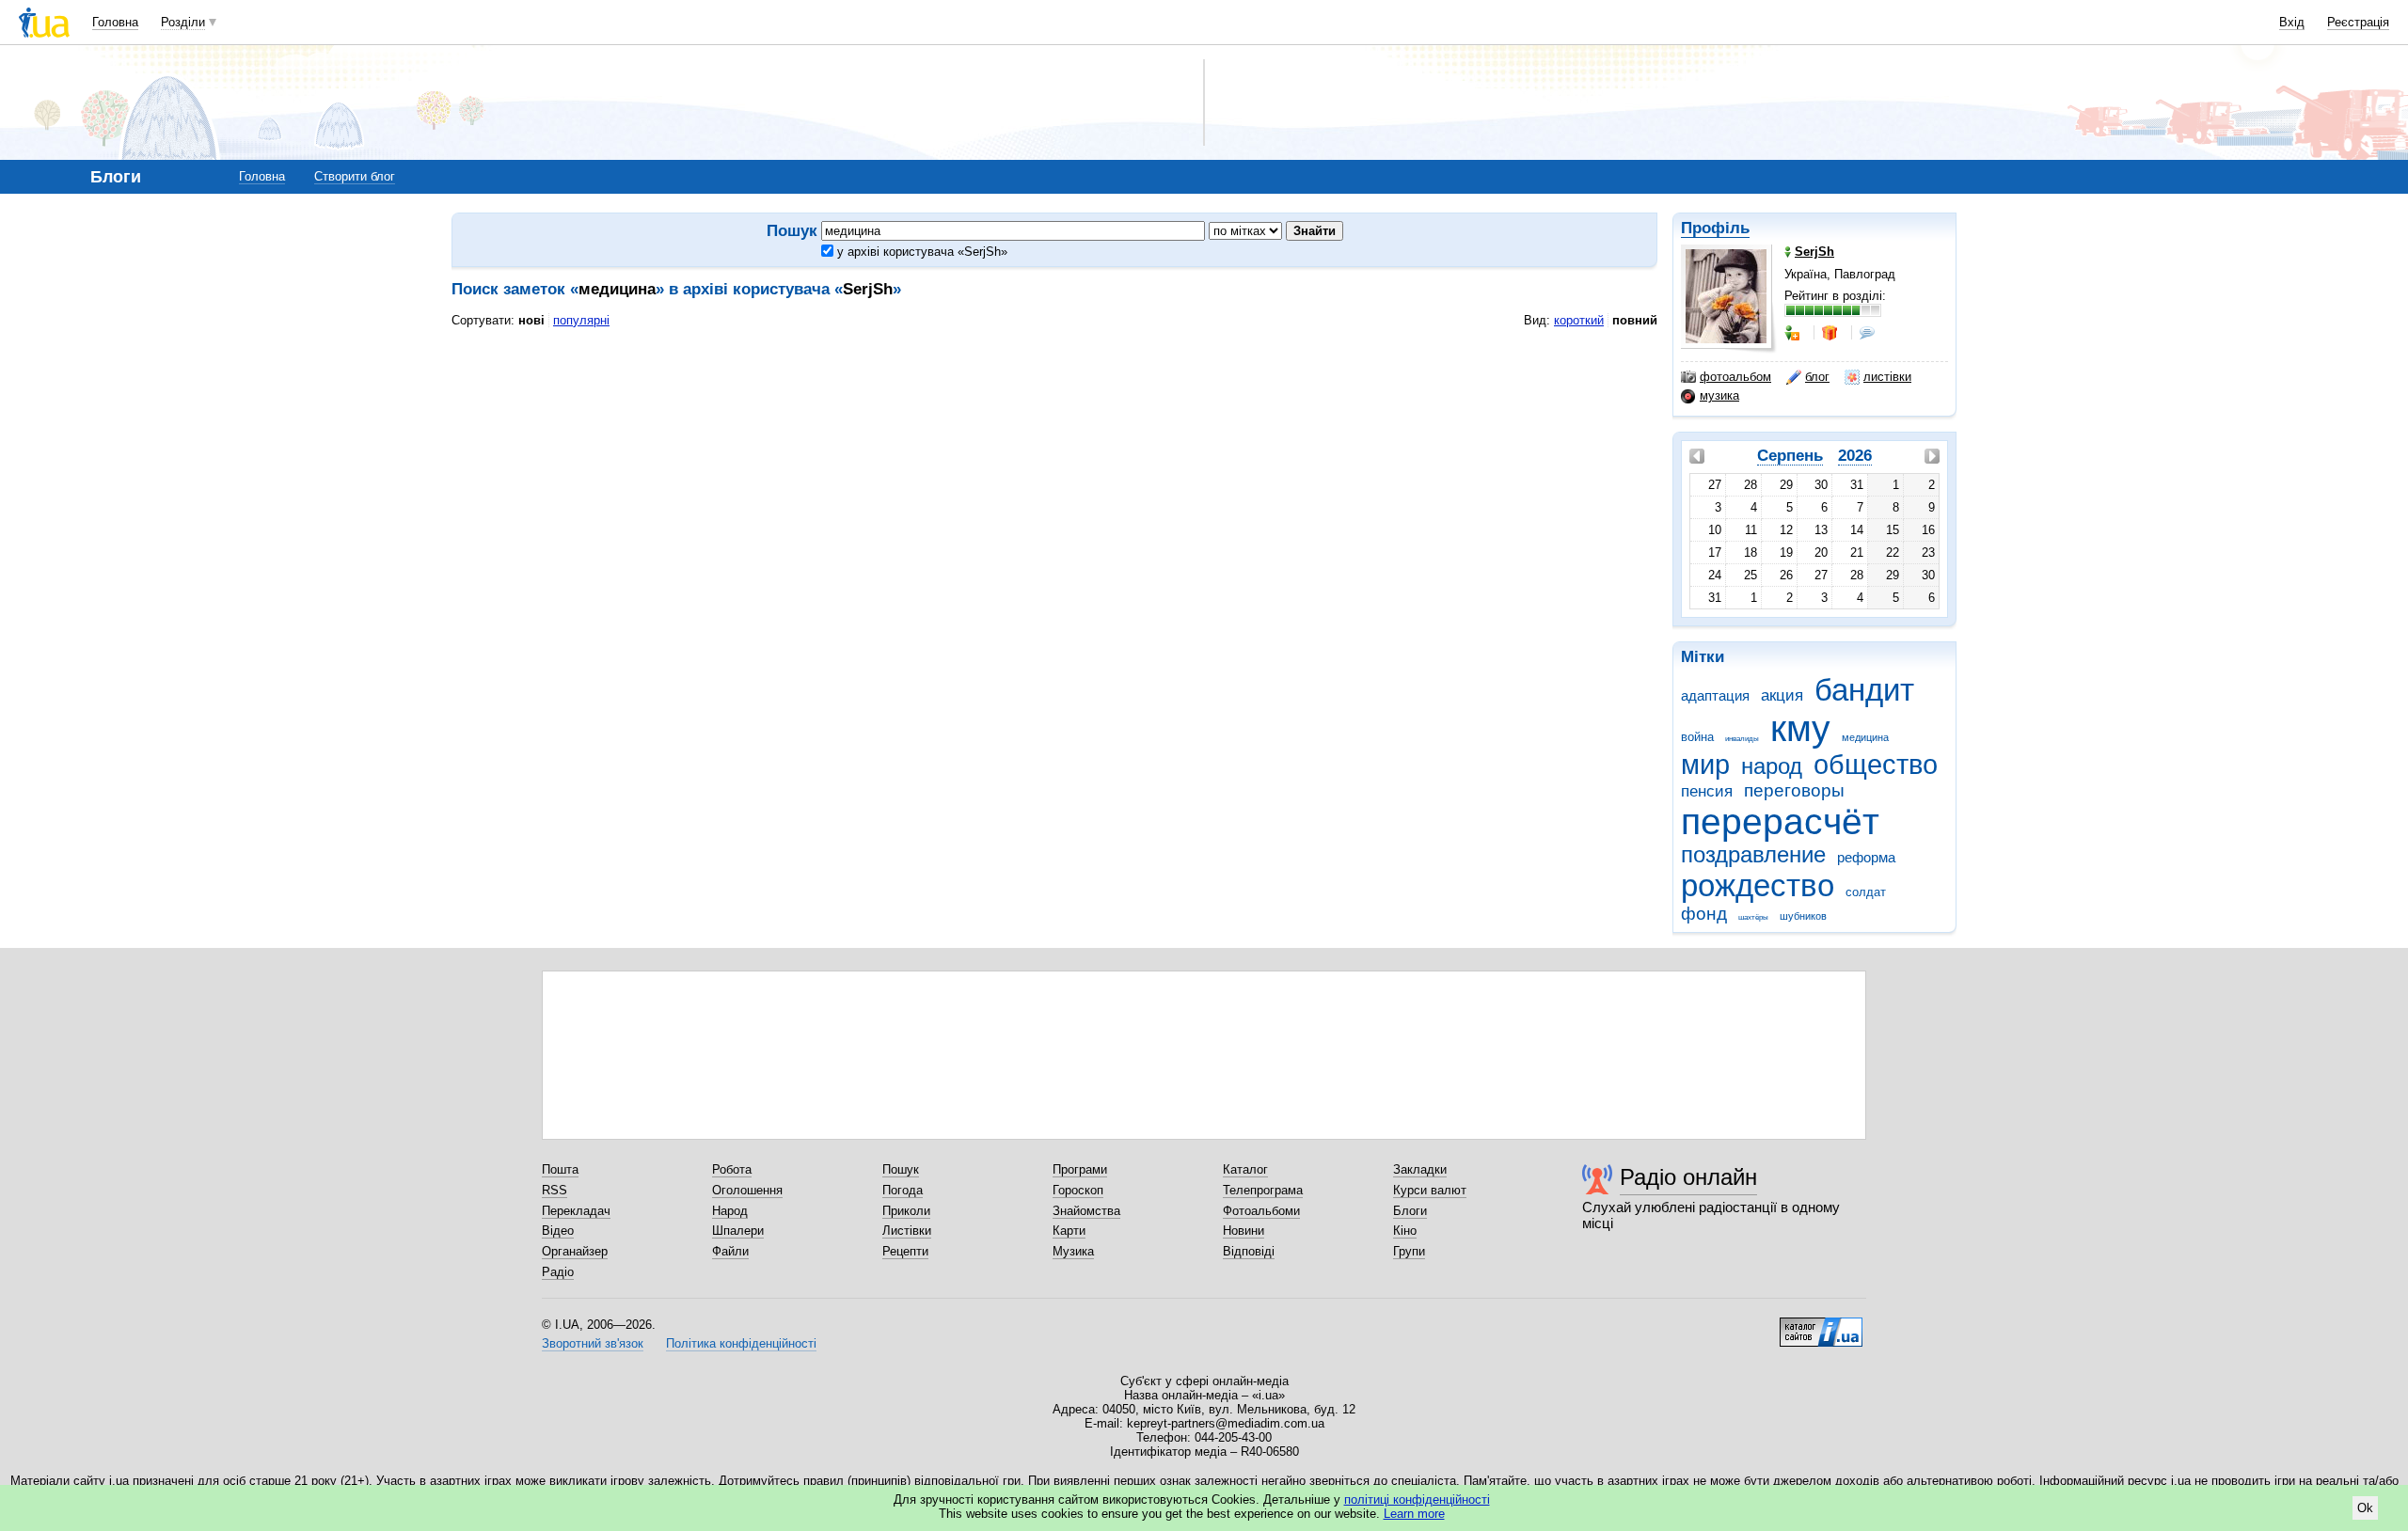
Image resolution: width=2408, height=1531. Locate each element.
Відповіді (1249, 1251)
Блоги (1410, 1211)
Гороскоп (1078, 1190)
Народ (730, 1211)
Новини (1244, 1231)
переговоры (1794, 790)
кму (1800, 728)
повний (1635, 320)
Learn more (1414, 1514)
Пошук (901, 1169)
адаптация (1715, 695)
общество (1876, 765)
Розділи (183, 22)
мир (1705, 765)
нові (531, 320)
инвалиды (1742, 739)
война (1697, 737)
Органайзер (575, 1251)
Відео (558, 1231)
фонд (1704, 914)
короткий (1579, 320)
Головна (115, 22)
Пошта (560, 1169)
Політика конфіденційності (741, 1343)
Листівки (907, 1231)
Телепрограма (1263, 1190)
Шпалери (738, 1231)
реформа (1866, 857)
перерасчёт (1780, 821)
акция (1782, 695)
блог (1817, 377)
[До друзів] (1794, 333)
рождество (1758, 885)
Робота (732, 1169)
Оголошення (747, 1190)
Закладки (1420, 1169)
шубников (1803, 916)
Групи (1409, 1251)
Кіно (1405, 1231)
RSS (554, 1190)
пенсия (1707, 791)
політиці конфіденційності (1417, 1499)
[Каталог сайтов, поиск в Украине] (1821, 1325)
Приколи (906, 1211)
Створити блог (355, 176)
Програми (1080, 1169)
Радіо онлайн (1688, 1177)
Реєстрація (2358, 22)
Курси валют (1430, 1190)
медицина (1865, 737)
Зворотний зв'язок (593, 1343)
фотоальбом (1735, 377)
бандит (1864, 690)
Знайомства (1086, 1211)
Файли (730, 1251)
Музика (1073, 1251)
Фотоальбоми (1261, 1211)
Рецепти (905, 1251)
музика (1719, 395)
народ (1772, 766)
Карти (1069, 1231)
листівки (1887, 377)
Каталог (1245, 1169)
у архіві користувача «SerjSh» (920, 252)
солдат (1866, 892)
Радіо (558, 1272)
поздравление (1753, 855)
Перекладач (576, 1211)
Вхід (2292, 22)
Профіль (1715, 228)
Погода (903, 1190)
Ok (2365, 1508)
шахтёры (1753, 917)
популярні (581, 320)
